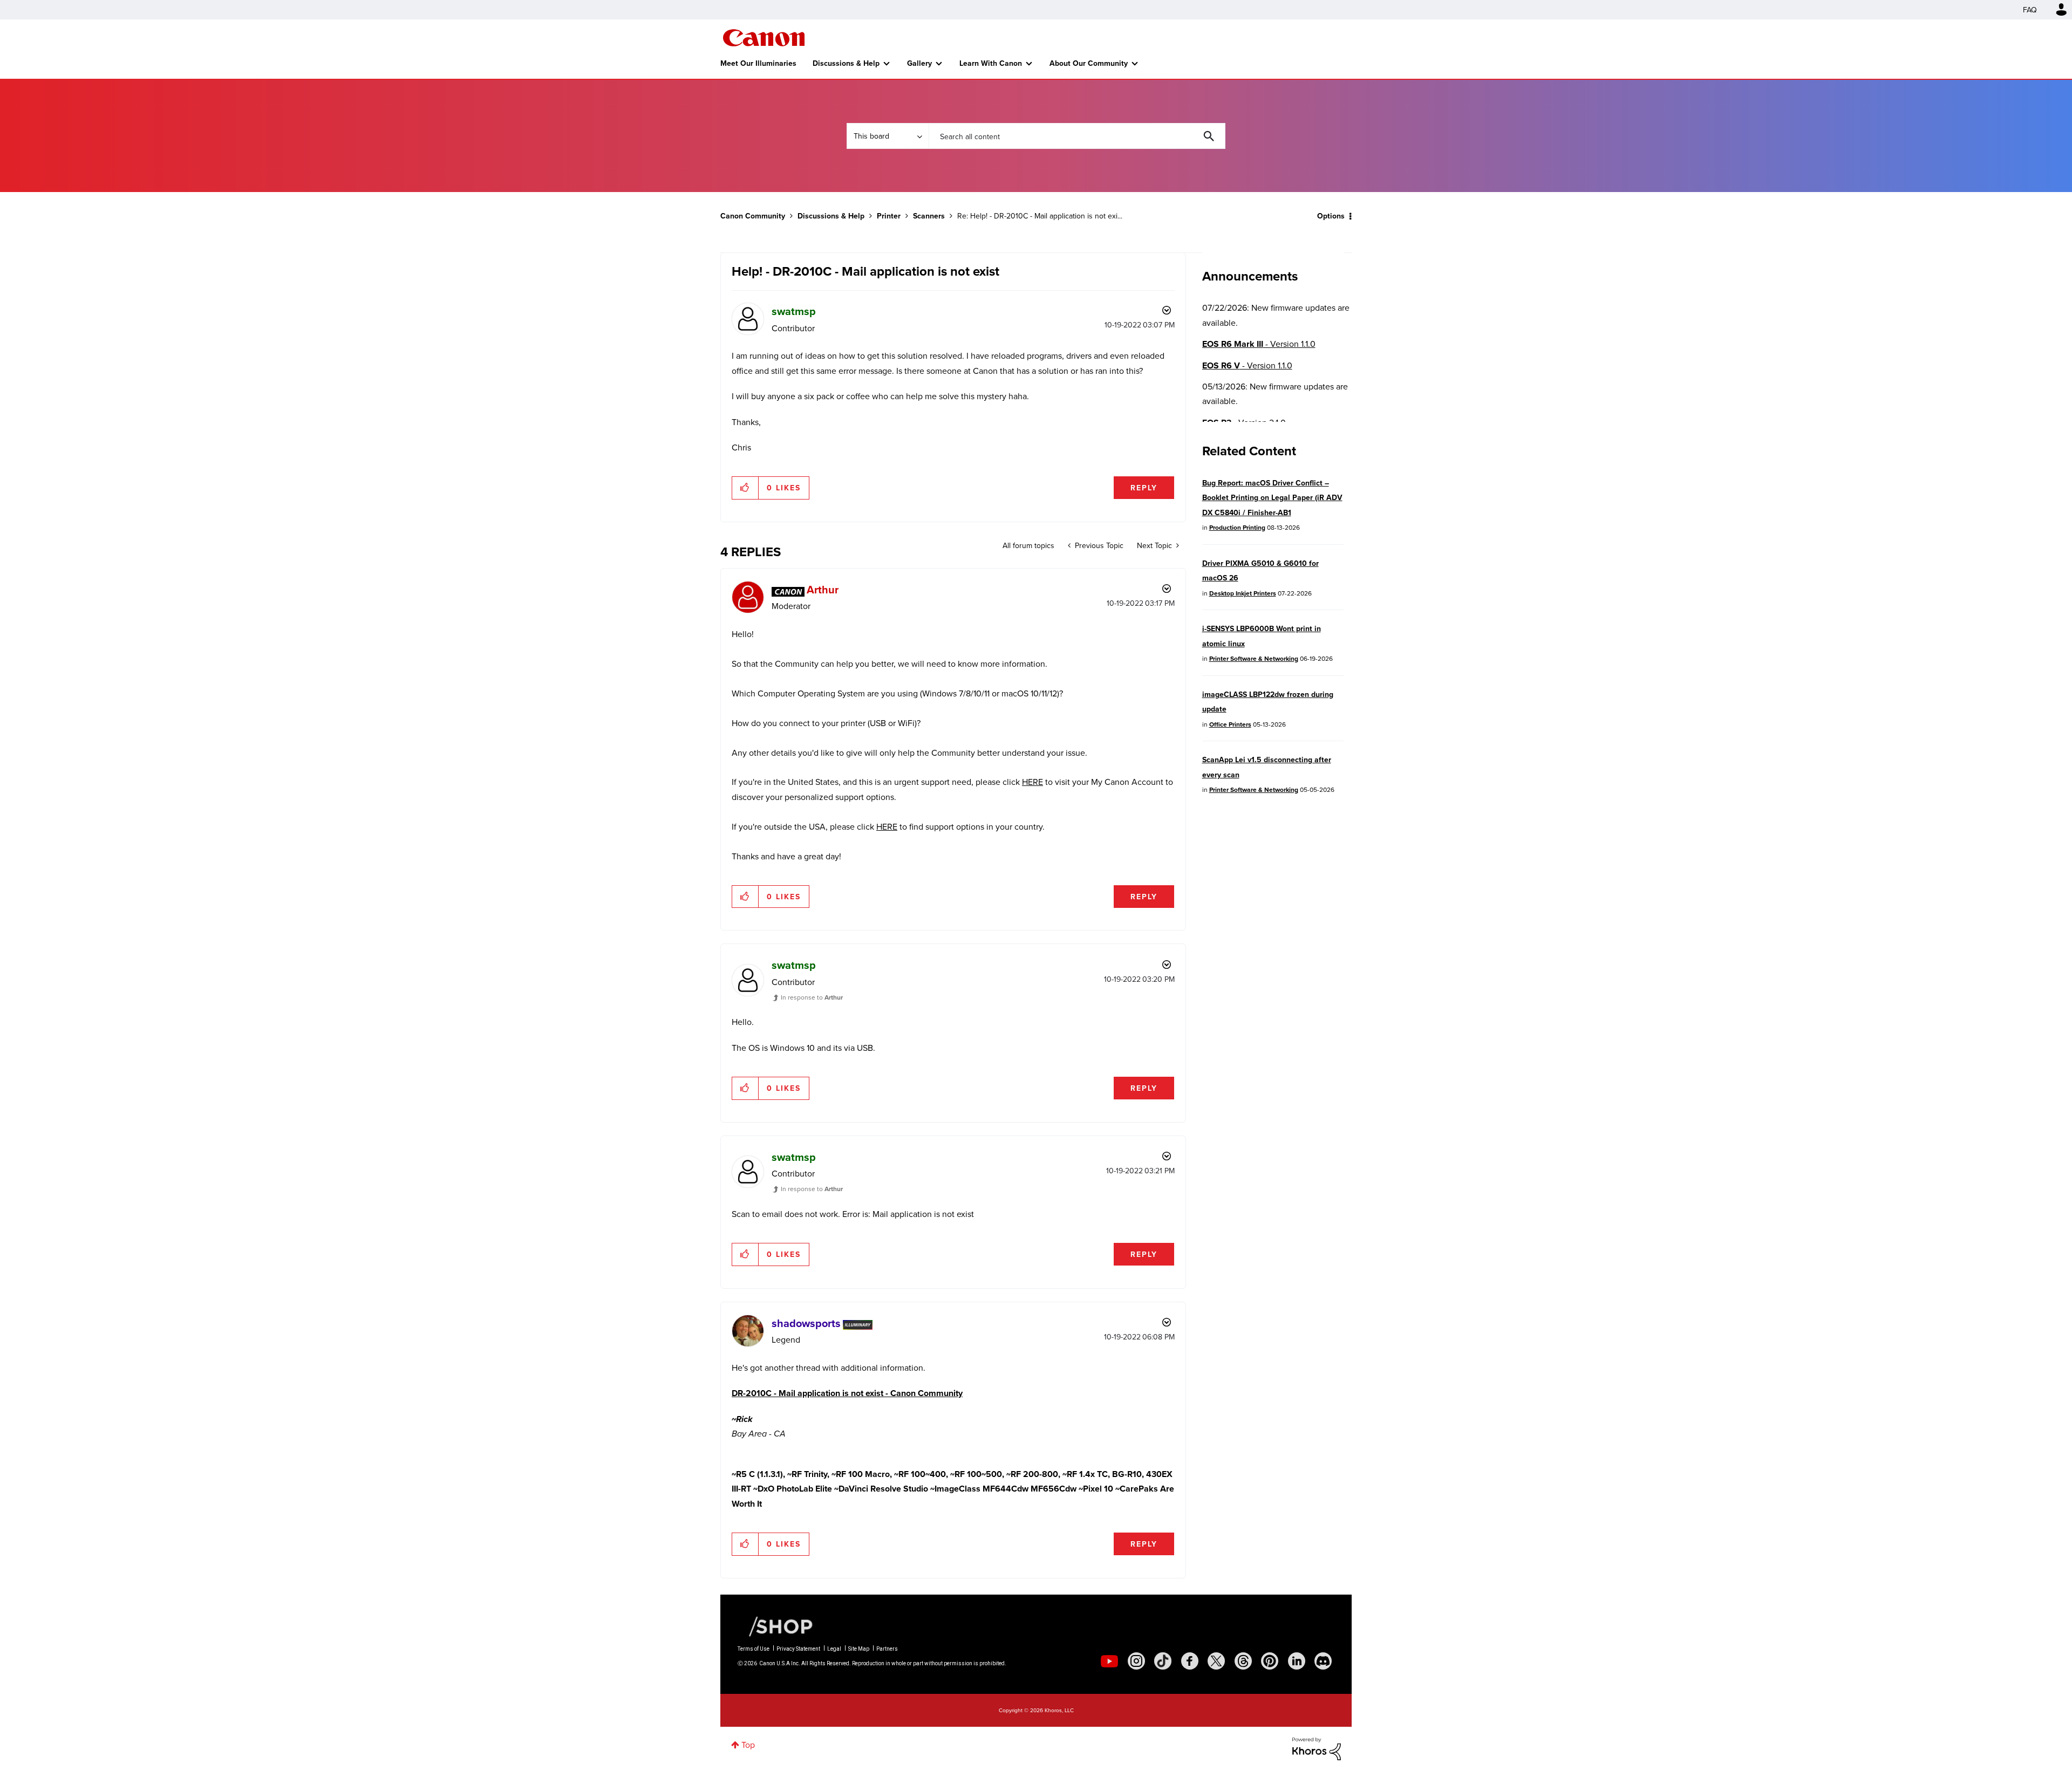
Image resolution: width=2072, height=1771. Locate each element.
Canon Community (764, 38)
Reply (1144, 488)
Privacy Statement (798, 1649)
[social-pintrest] (1270, 1661)
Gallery (919, 63)
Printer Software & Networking (1254, 658)
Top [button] (748, 1745)
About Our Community (1089, 63)
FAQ (2030, 10)
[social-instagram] (1136, 1661)
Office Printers (1230, 724)
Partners (887, 1649)
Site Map (859, 1649)
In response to (812, 997)
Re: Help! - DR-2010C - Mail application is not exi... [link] (1040, 216)
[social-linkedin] (1297, 1661)
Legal (834, 1649)
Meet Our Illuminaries (758, 63)
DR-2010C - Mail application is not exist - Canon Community (847, 1393)
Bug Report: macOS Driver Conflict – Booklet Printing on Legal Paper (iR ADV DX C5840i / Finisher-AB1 (1272, 498)
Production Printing (1237, 527)
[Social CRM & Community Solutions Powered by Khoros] (1317, 1748)
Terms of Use (754, 1649)
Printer (889, 216)
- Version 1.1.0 (1259, 344)
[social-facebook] (1190, 1661)
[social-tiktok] (1163, 1661)
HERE (1032, 782)
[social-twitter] (1216, 1661)
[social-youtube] (1109, 1661)
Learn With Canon (991, 63)
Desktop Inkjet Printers (1243, 593)
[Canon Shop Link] (775, 1626)
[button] (745, 488)
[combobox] (1077, 136)
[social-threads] (1243, 1661)
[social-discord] (1323, 1661)
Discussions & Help (846, 63)
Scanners (929, 216)
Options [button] (1331, 216)
